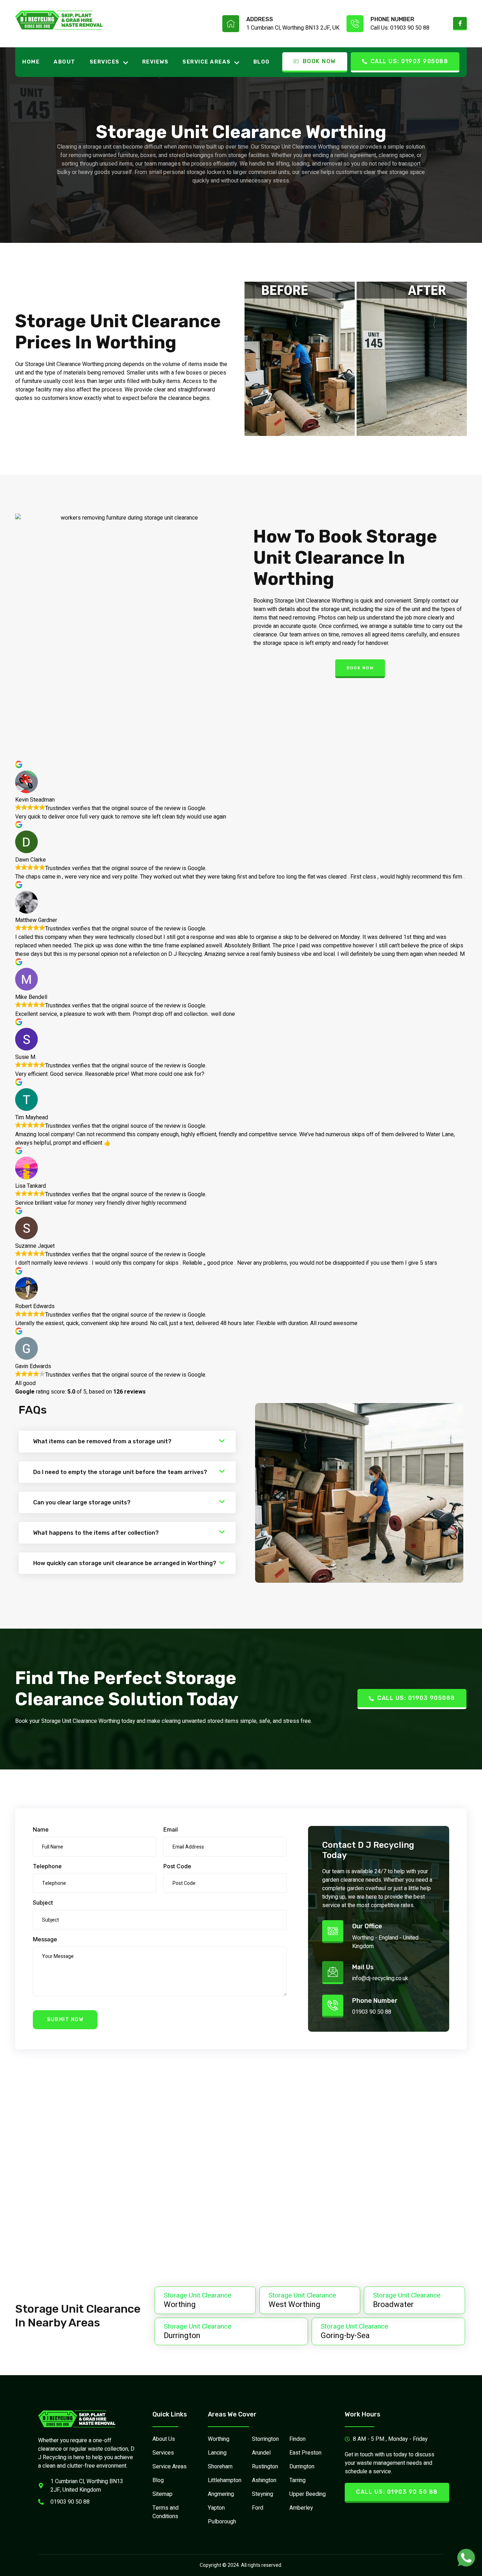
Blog (262, 62)
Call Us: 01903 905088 (409, 61)
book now (360, 668)
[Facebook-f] (460, 24)
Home (31, 62)
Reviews (155, 62)
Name (41, 1829)
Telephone (47, 1866)
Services (105, 62)
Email (171, 1829)
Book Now (319, 61)
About (65, 62)
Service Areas (207, 62)
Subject (43, 1903)
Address (260, 19)
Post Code (177, 1866)
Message (45, 1939)
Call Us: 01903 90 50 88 (400, 28)
